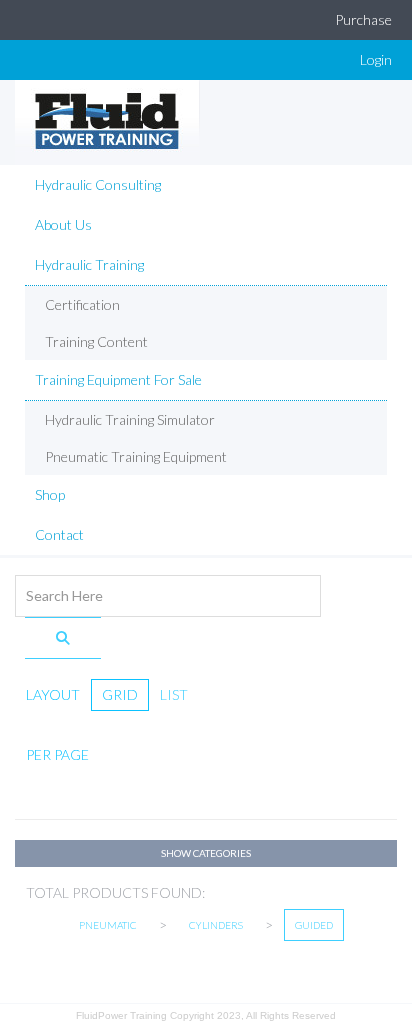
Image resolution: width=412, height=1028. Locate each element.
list (174, 694)
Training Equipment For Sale (118, 379)
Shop (50, 494)
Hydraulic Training (89, 264)
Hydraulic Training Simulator (130, 419)
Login (376, 59)
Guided (314, 925)
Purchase (363, 19)
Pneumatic (108, 925)
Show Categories (206, 853)
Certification (82, 304)
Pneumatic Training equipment (136, 456)
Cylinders (216, 925)
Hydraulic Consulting (98, 184)
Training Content (96, 341)
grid (120, 694)
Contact (59, 534)
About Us (63, 224)
